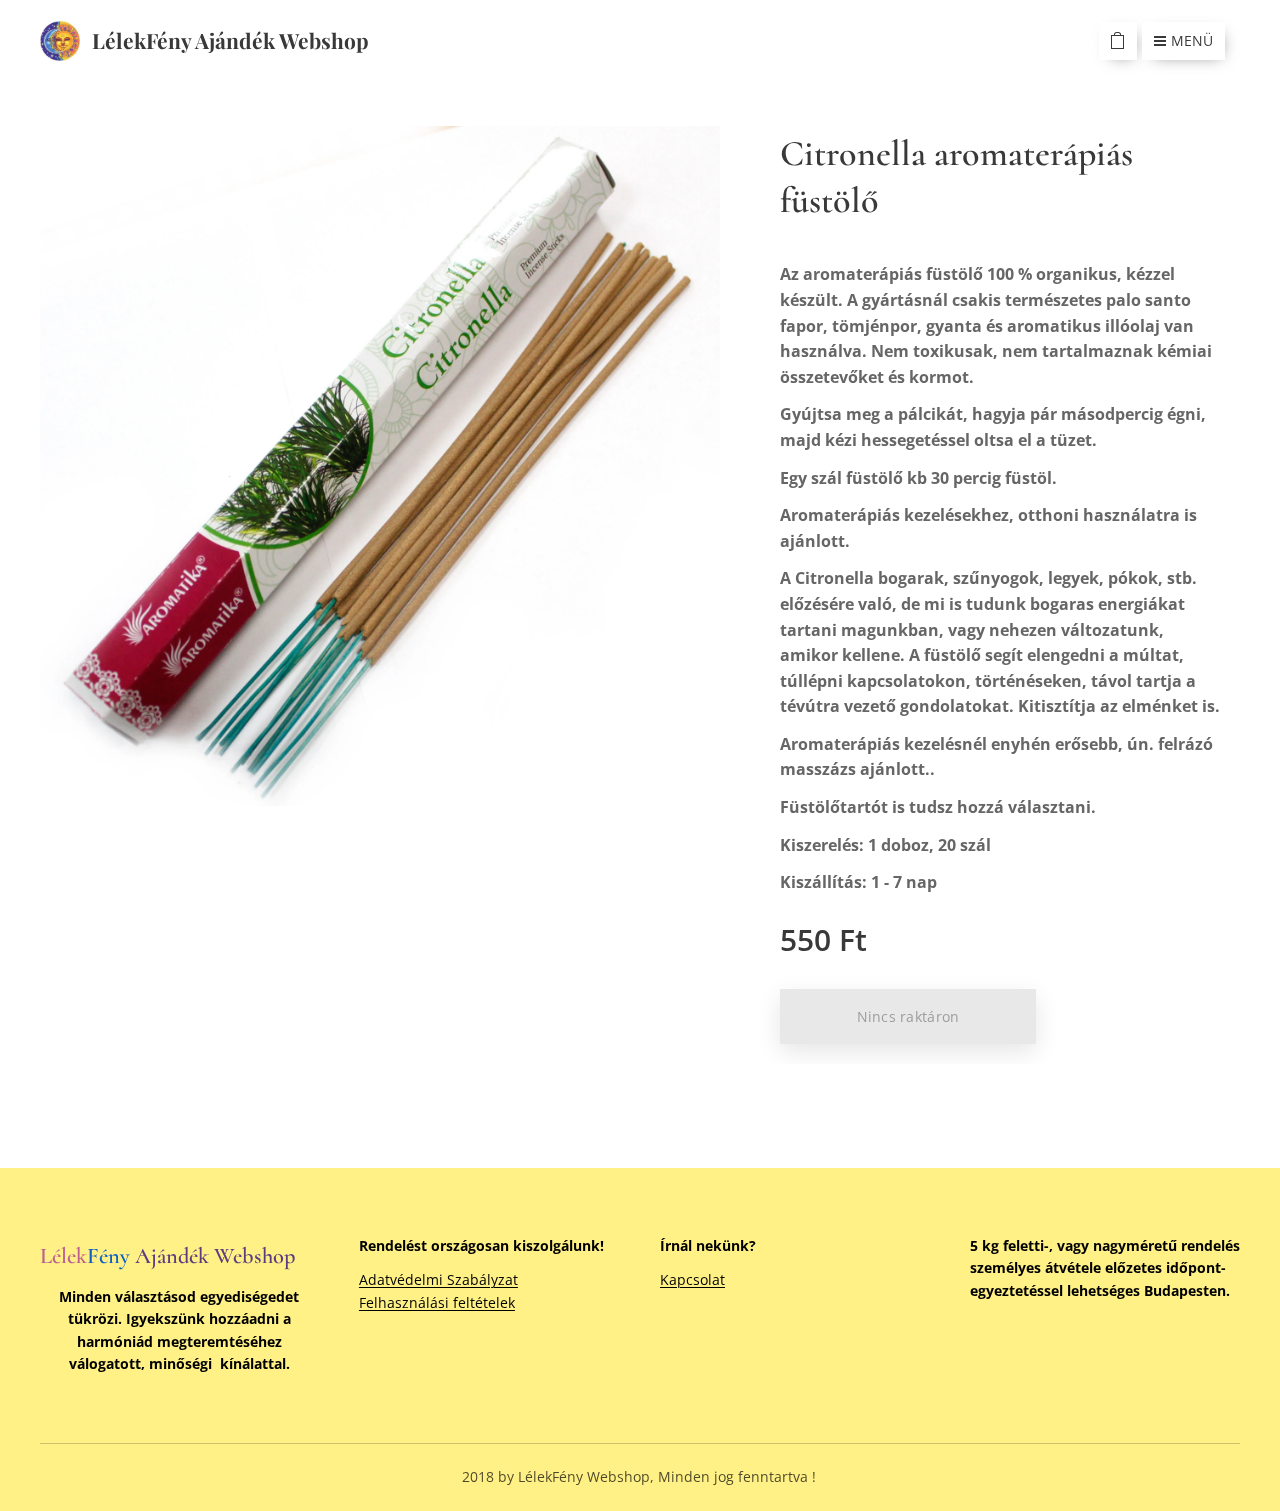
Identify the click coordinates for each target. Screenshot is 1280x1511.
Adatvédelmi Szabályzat (438, 1279)
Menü (1192, 40)
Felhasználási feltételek (437, 1302)
